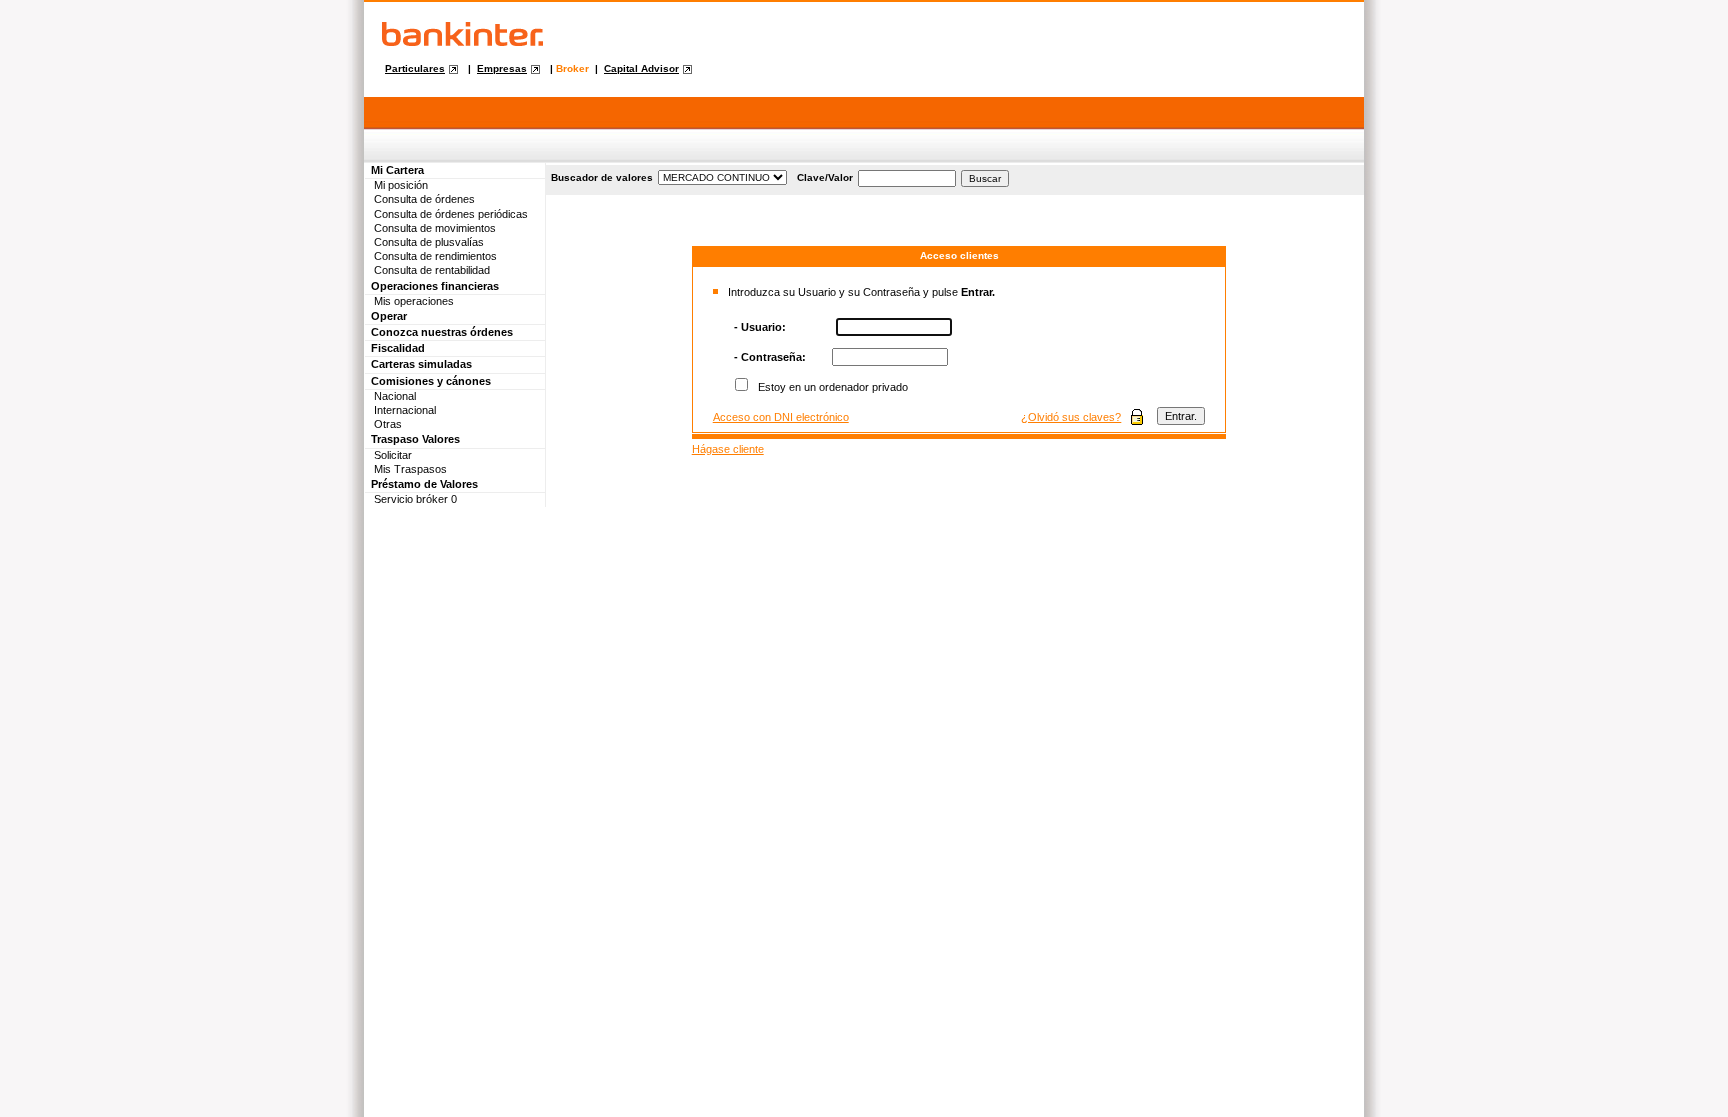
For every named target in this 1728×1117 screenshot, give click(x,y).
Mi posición (401, 185)
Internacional (405, 410)
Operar (389, 316)
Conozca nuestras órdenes (442, 332)
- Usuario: (760, 327)
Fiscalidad (398, 348)
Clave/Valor (825, 177)
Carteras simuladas (421, 364)
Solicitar (393, 455)
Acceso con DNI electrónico (781, 417)
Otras (388, 424)
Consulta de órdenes (424, 199)
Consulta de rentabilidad (432, 270)
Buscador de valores (602, 177)
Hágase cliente (728, 449)
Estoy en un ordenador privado (833, 387)
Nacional (395, 396)
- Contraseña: (770, 357)
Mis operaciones (414, 301)
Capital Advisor (641, 68)
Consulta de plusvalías (429, 242)
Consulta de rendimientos (435, 256)
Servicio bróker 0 (415, 499)
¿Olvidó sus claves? (1071, 417)
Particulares (415, 68)
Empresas (502, 68)
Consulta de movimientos (435, 228)
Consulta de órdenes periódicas (451, 214)
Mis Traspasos (410, 469)
